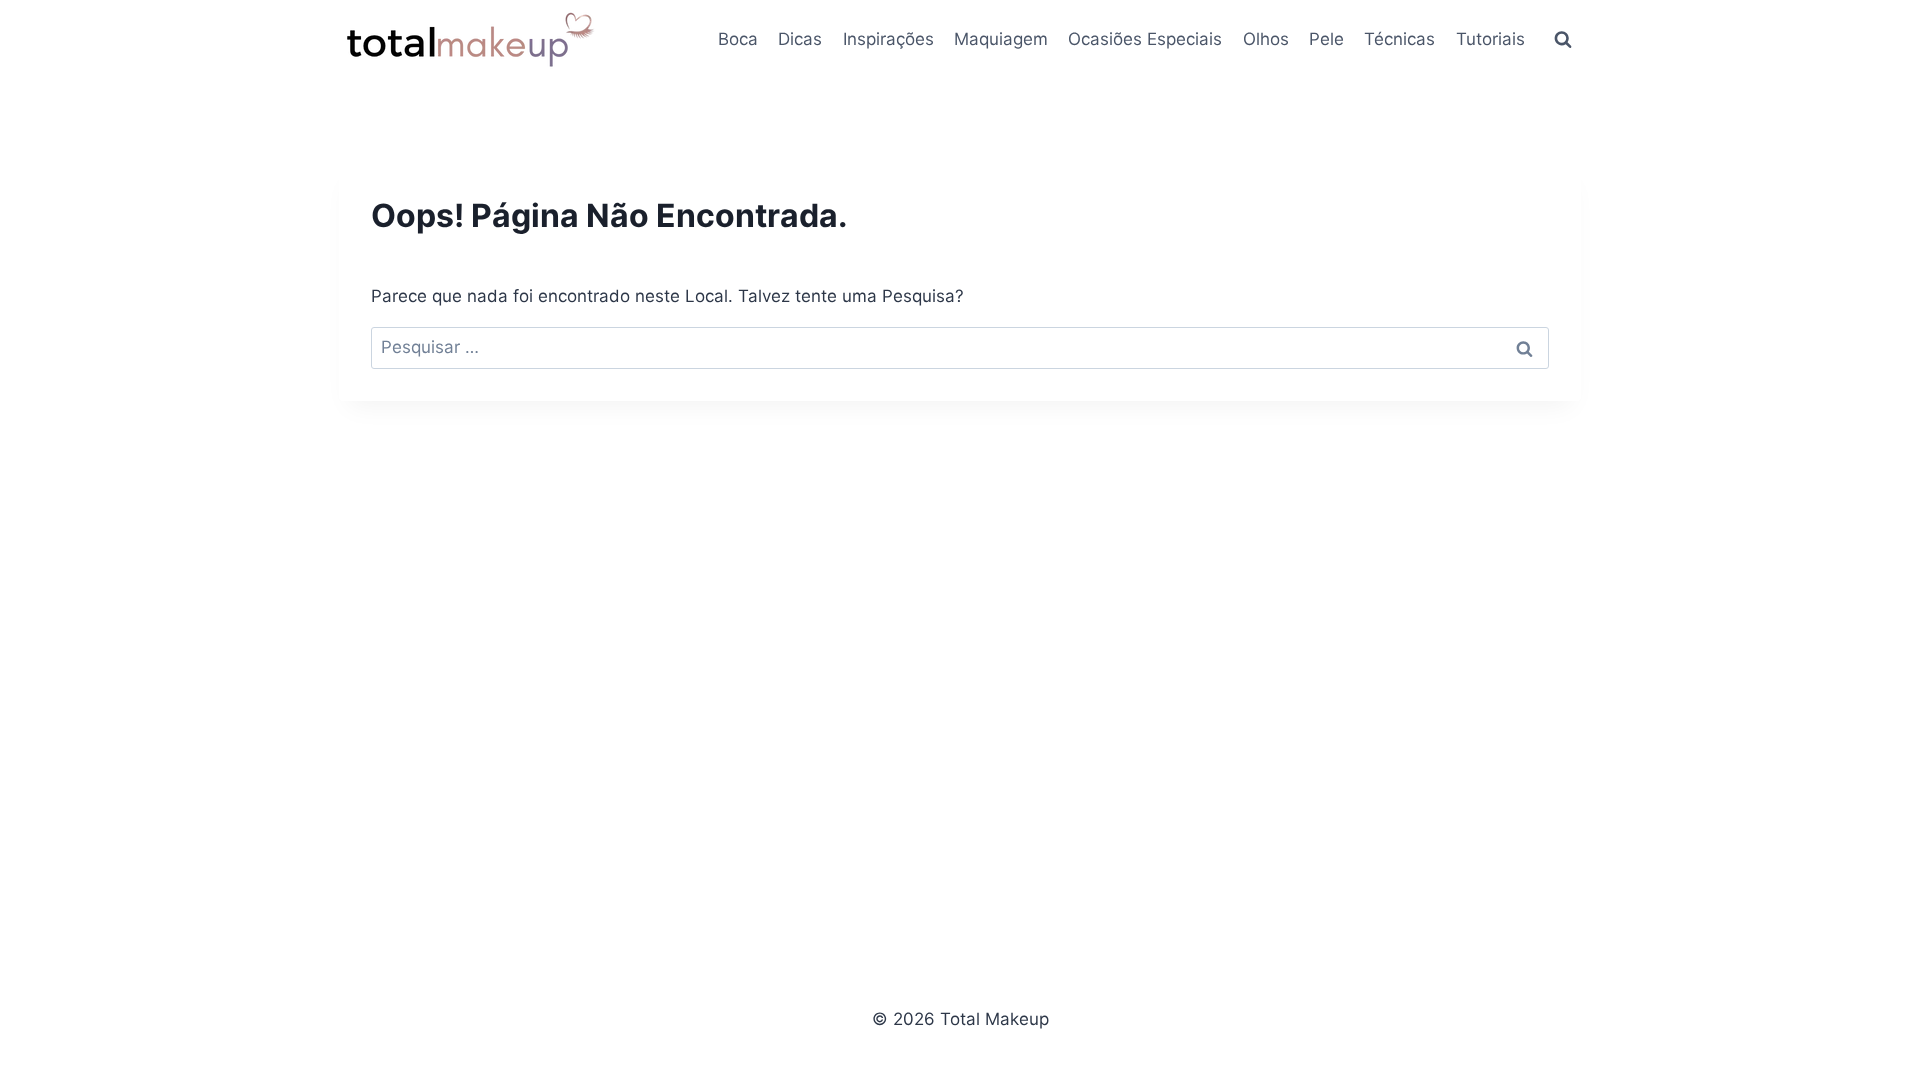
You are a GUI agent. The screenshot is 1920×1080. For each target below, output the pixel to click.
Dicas (800, 39)
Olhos (1266, 39)
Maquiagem (1001, 39)
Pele (1326, 39)
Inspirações (888, 39)
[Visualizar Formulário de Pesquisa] (1563, 40)
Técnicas (1399, 39)
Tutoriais (1490, 39)
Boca (738, 39)
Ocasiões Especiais (1145, 39)
